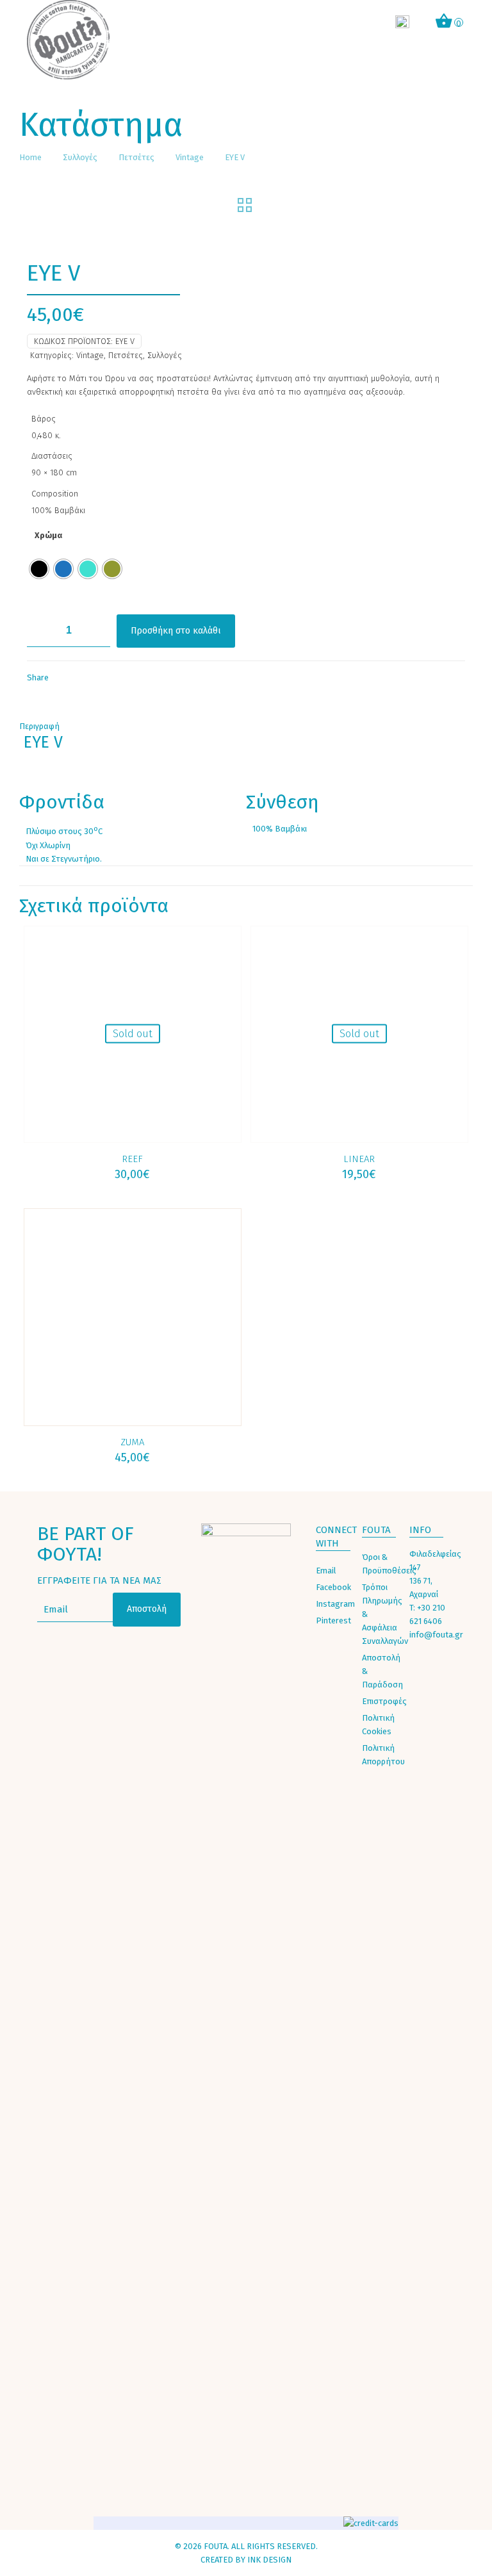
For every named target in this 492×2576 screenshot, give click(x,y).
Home (30, 157)
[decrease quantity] (41, 631)
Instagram (335, 1604)
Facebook (333, 1587)
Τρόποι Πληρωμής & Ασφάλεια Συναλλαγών (382, 1614)
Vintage (190, 157)
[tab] (246, 726)
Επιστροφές (382, 1701)
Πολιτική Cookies (378, 1725)
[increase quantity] (96, 631)
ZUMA (132, 1442)
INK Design (269, 2560)
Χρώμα (48, 535)
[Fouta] (69, 40)
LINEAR (359, 1159)
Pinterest (333, 1620)
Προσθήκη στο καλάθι (176, 631)
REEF (132, 1159)
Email (326, 1571)
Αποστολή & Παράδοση (382, 1671)
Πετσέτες (136, 157)
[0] (444, 23)
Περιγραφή (39, 726)
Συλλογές (80, 157)
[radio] (39, 569)
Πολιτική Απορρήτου (382, 1755)
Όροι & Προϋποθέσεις (382, 1564)
